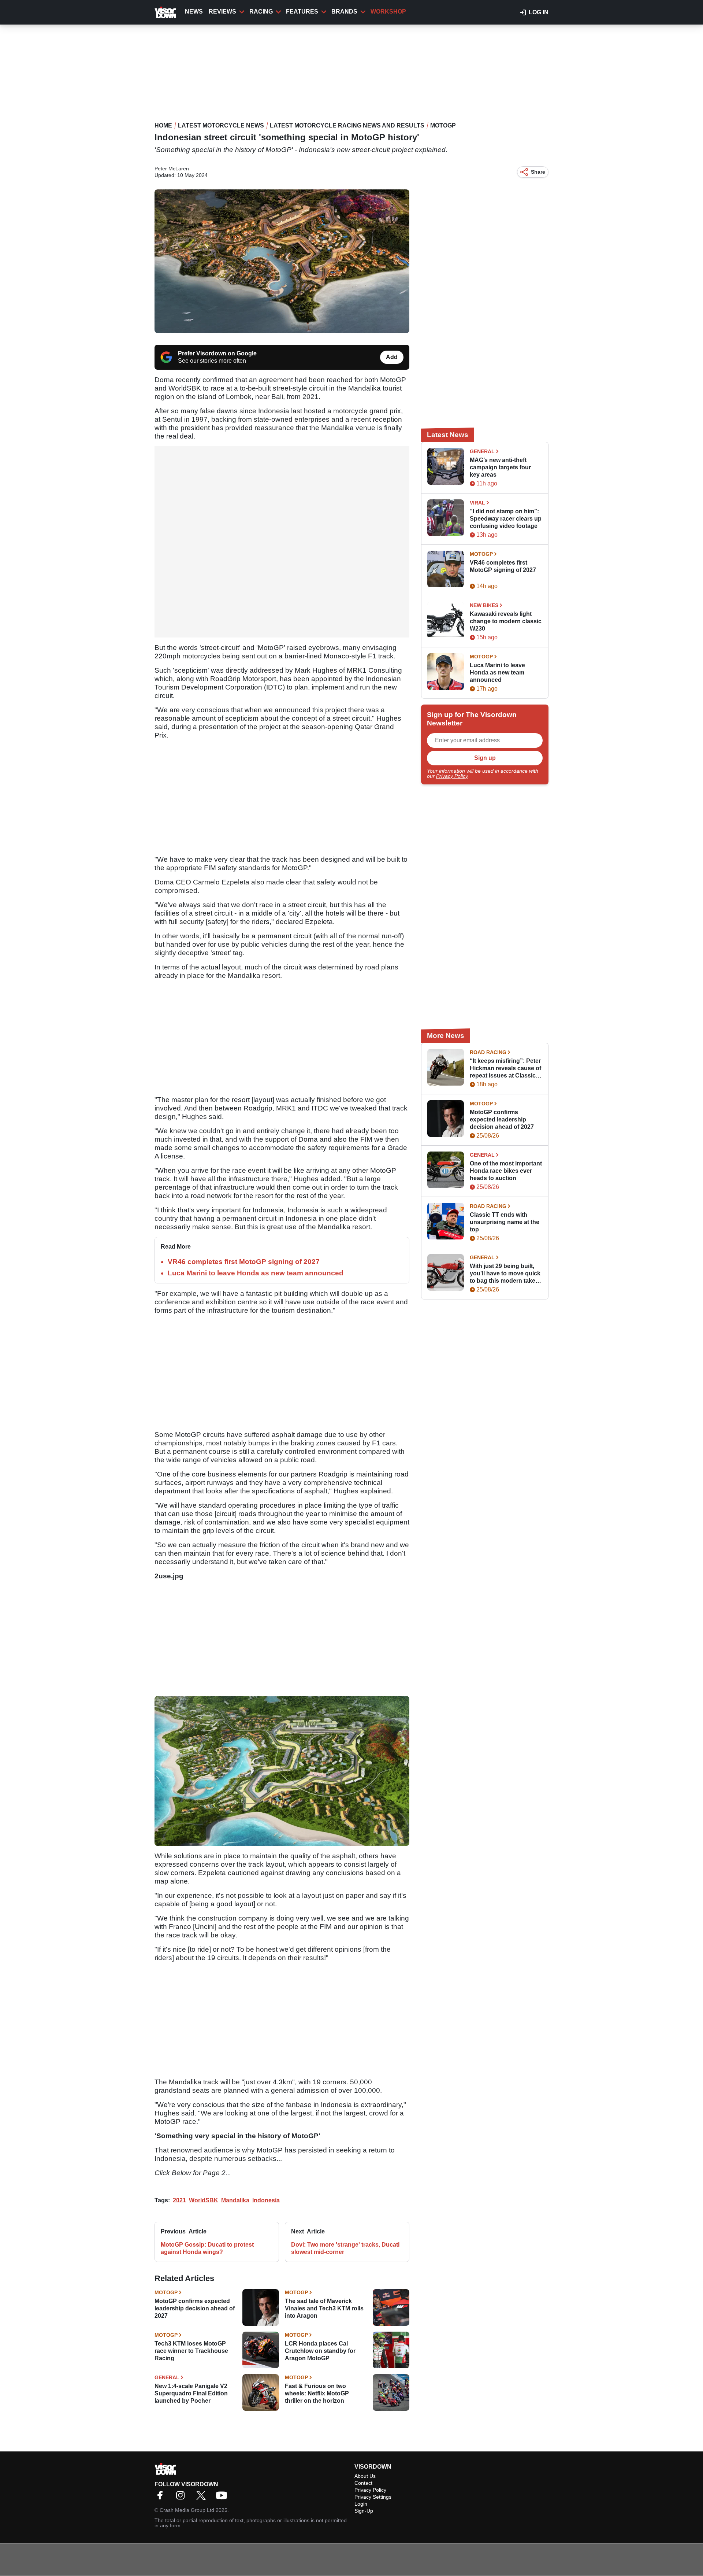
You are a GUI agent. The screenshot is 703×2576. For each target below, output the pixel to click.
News (194, 12)
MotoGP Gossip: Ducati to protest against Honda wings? (207, 2248)
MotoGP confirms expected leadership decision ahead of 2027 (195, 2308)
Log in (539, 12)
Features (302, 12)
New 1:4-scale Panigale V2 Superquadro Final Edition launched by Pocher (191, 2393)
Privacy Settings (373, 2497)
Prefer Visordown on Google (217, 353)
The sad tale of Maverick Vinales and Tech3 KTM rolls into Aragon (324, 2308)
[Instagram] (182, 2498)
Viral (477, 503)
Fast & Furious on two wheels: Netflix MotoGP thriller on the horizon (317, 2393)
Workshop (388, 12)
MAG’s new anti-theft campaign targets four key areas (500, 467)
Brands (344, 12)
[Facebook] (162, 2498)
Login (361, 2504)
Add (392, 357)
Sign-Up (364, 2511)
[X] (203, 2498)
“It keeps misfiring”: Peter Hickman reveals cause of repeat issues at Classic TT (505, 1069)
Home (163, 125)
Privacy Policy (452, 776)
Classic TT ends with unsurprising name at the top (505, 1222)
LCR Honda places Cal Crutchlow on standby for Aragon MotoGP (320, 2351)
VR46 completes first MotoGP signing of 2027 (244, 1262)
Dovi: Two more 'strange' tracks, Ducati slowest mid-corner (345, 2248)
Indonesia (266, 2200)
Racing (261, 12)
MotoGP (443, 125)
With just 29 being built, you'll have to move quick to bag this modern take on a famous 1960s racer (505, 1274)
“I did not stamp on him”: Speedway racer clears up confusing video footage (506, 519)
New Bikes (484, 605)
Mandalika (235, 2200)
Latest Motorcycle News (221, 125)
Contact (363, 2483)
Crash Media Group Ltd (187, 2510)
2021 (179, 2200)
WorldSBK (204, 2200)
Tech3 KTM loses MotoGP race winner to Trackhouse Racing (191, 2351)
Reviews (222, 12)
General (167, 2377)
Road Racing (488, 1052)
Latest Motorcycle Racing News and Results (347, 125)
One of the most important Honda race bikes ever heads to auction (506, 1171)
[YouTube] (223, 2498)
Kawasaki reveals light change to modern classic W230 (506, 621)
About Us (365, 2476)
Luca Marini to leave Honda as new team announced (256, 1273)
